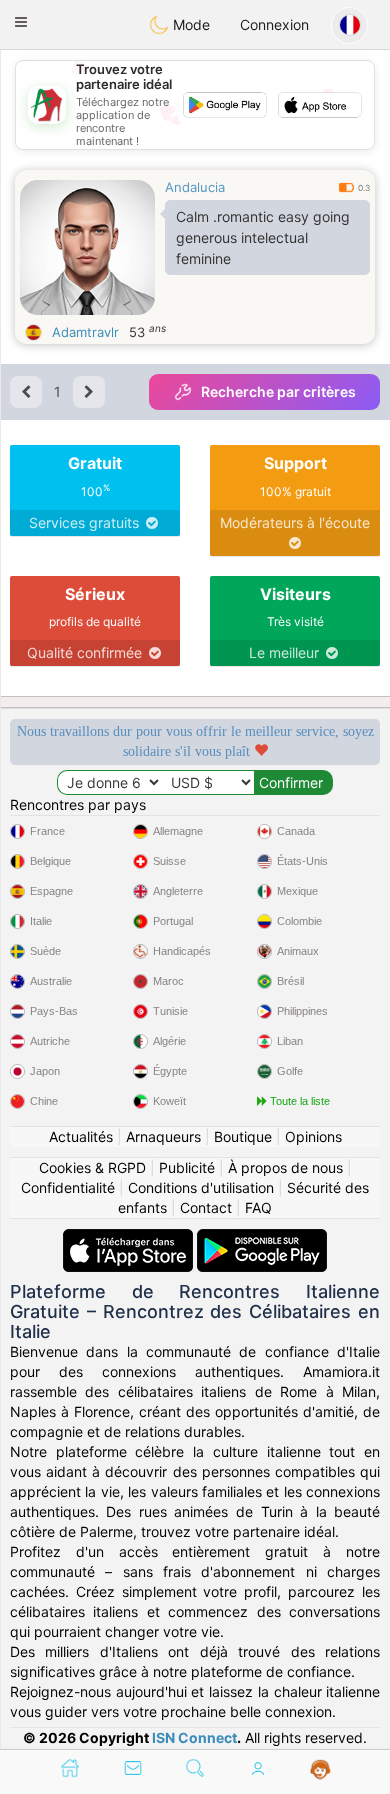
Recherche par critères (278, 391)
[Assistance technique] (320, 1770)
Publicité (187, 1167)
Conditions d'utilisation (201, 1187)
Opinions (313, 1136)
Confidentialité (68, 1187)
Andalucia (195, 187)
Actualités (81, 1136)
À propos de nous (285, 1167)
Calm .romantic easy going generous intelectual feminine (263, 237)
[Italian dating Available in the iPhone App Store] (130, 1238)
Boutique (243, 1136)
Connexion (274, 24)
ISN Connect (194, 1737)
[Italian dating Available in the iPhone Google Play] (262, 1238)
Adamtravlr (85, 332)
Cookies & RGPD (92, 1167)
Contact (206, 1207)
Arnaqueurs (163, 1136)
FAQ (258, 1207)
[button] (21, 22)
